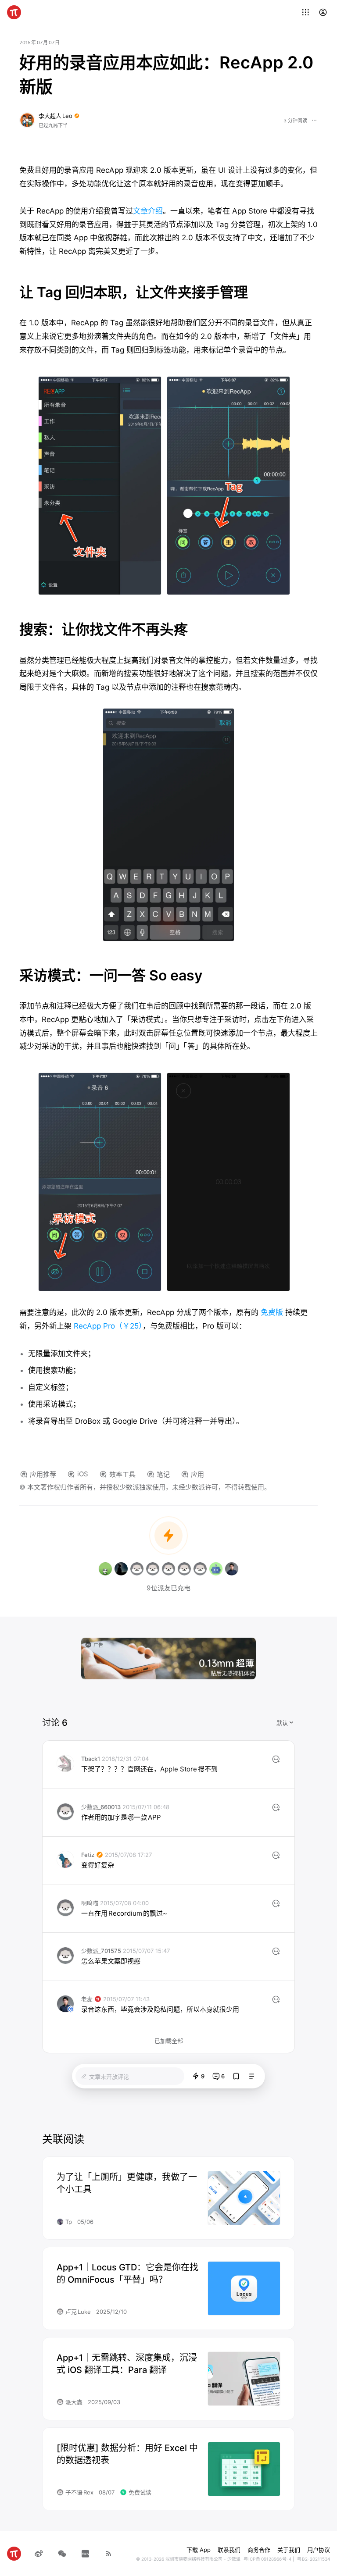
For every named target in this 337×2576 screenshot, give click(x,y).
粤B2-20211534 (314, 2559)
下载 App (199, 2550)
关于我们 (289, 2550)
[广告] (168, 1658)
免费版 (272, 1312)
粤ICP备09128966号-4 (267, 2559)
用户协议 (319, 2550)
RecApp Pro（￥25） (107, 1326)
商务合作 (259, 2550)
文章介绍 (148, 211)
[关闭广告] (251, 1643)
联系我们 (229, 2550)
